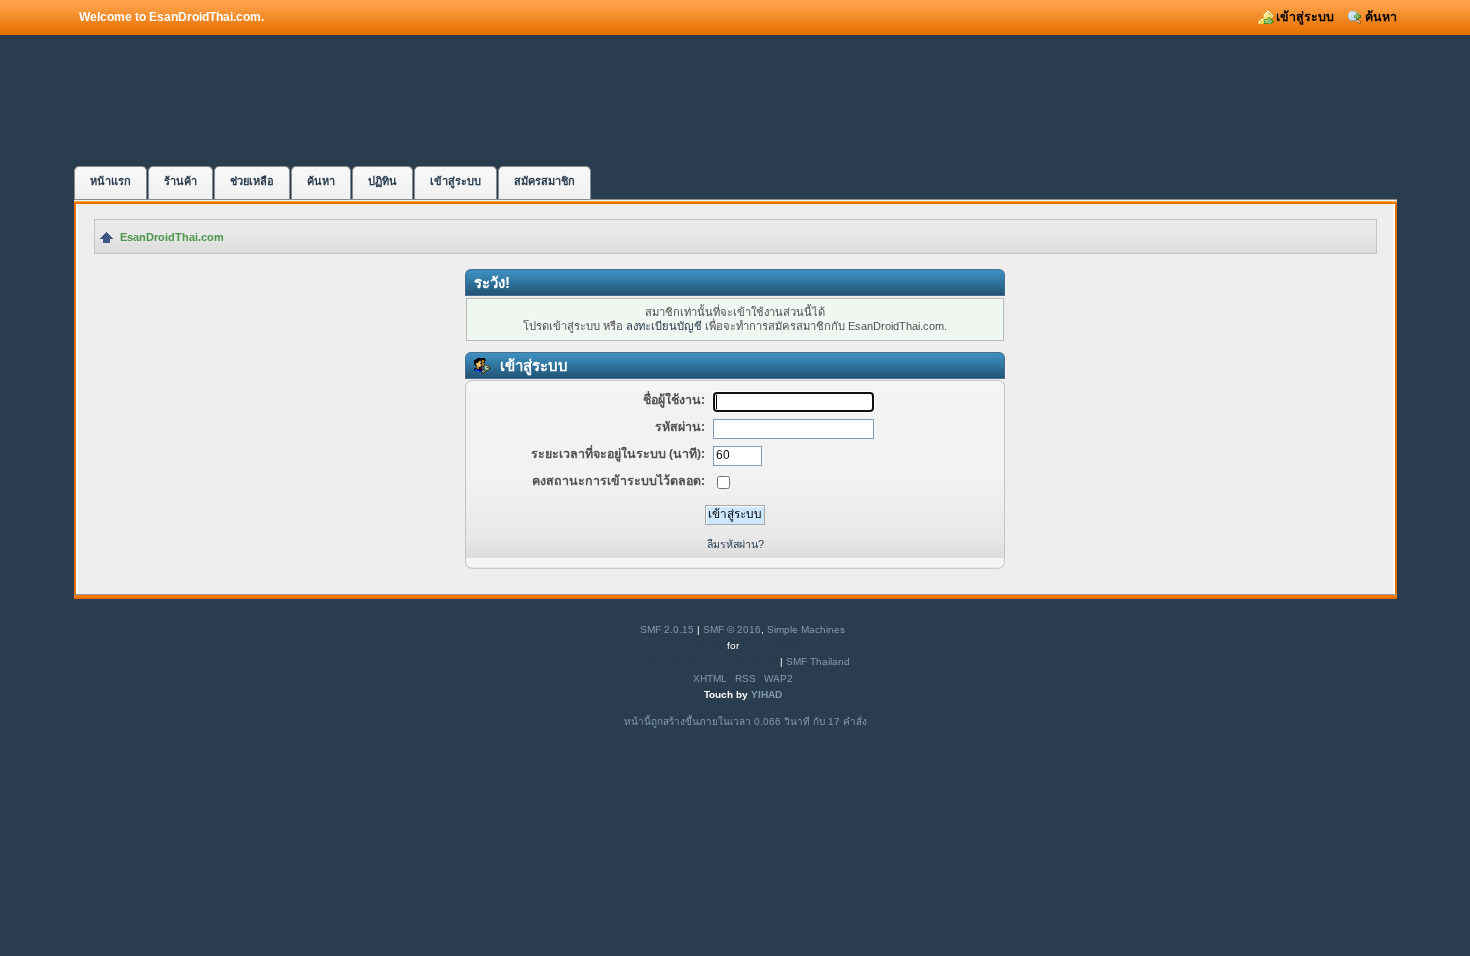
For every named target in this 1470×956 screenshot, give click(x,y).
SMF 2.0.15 (667, 629)
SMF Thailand (818, 661)
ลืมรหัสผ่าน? (735, 544)
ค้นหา (1381, 17)
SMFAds (705, 645)
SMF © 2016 (732, 629)
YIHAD (766, 694)
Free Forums (771, 645)
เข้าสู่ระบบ (1305, 17)
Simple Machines (806, 629)
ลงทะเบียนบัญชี (664, 326)
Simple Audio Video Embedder (706, 661)
